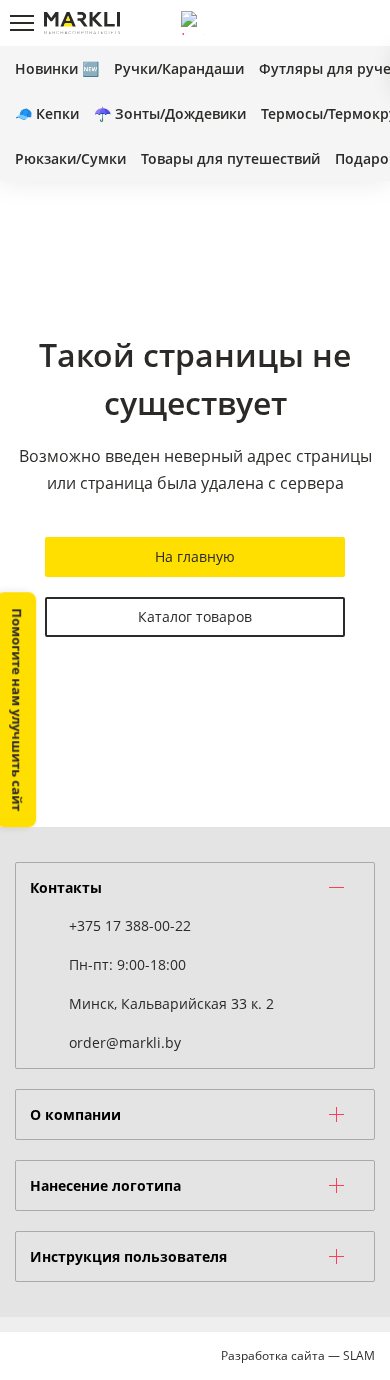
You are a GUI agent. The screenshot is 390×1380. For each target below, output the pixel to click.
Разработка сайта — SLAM (298, 1355)
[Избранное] (329, 23)
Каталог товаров (195, 616)
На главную (195, 556)
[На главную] (82, 23)
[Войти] (295, 23)
